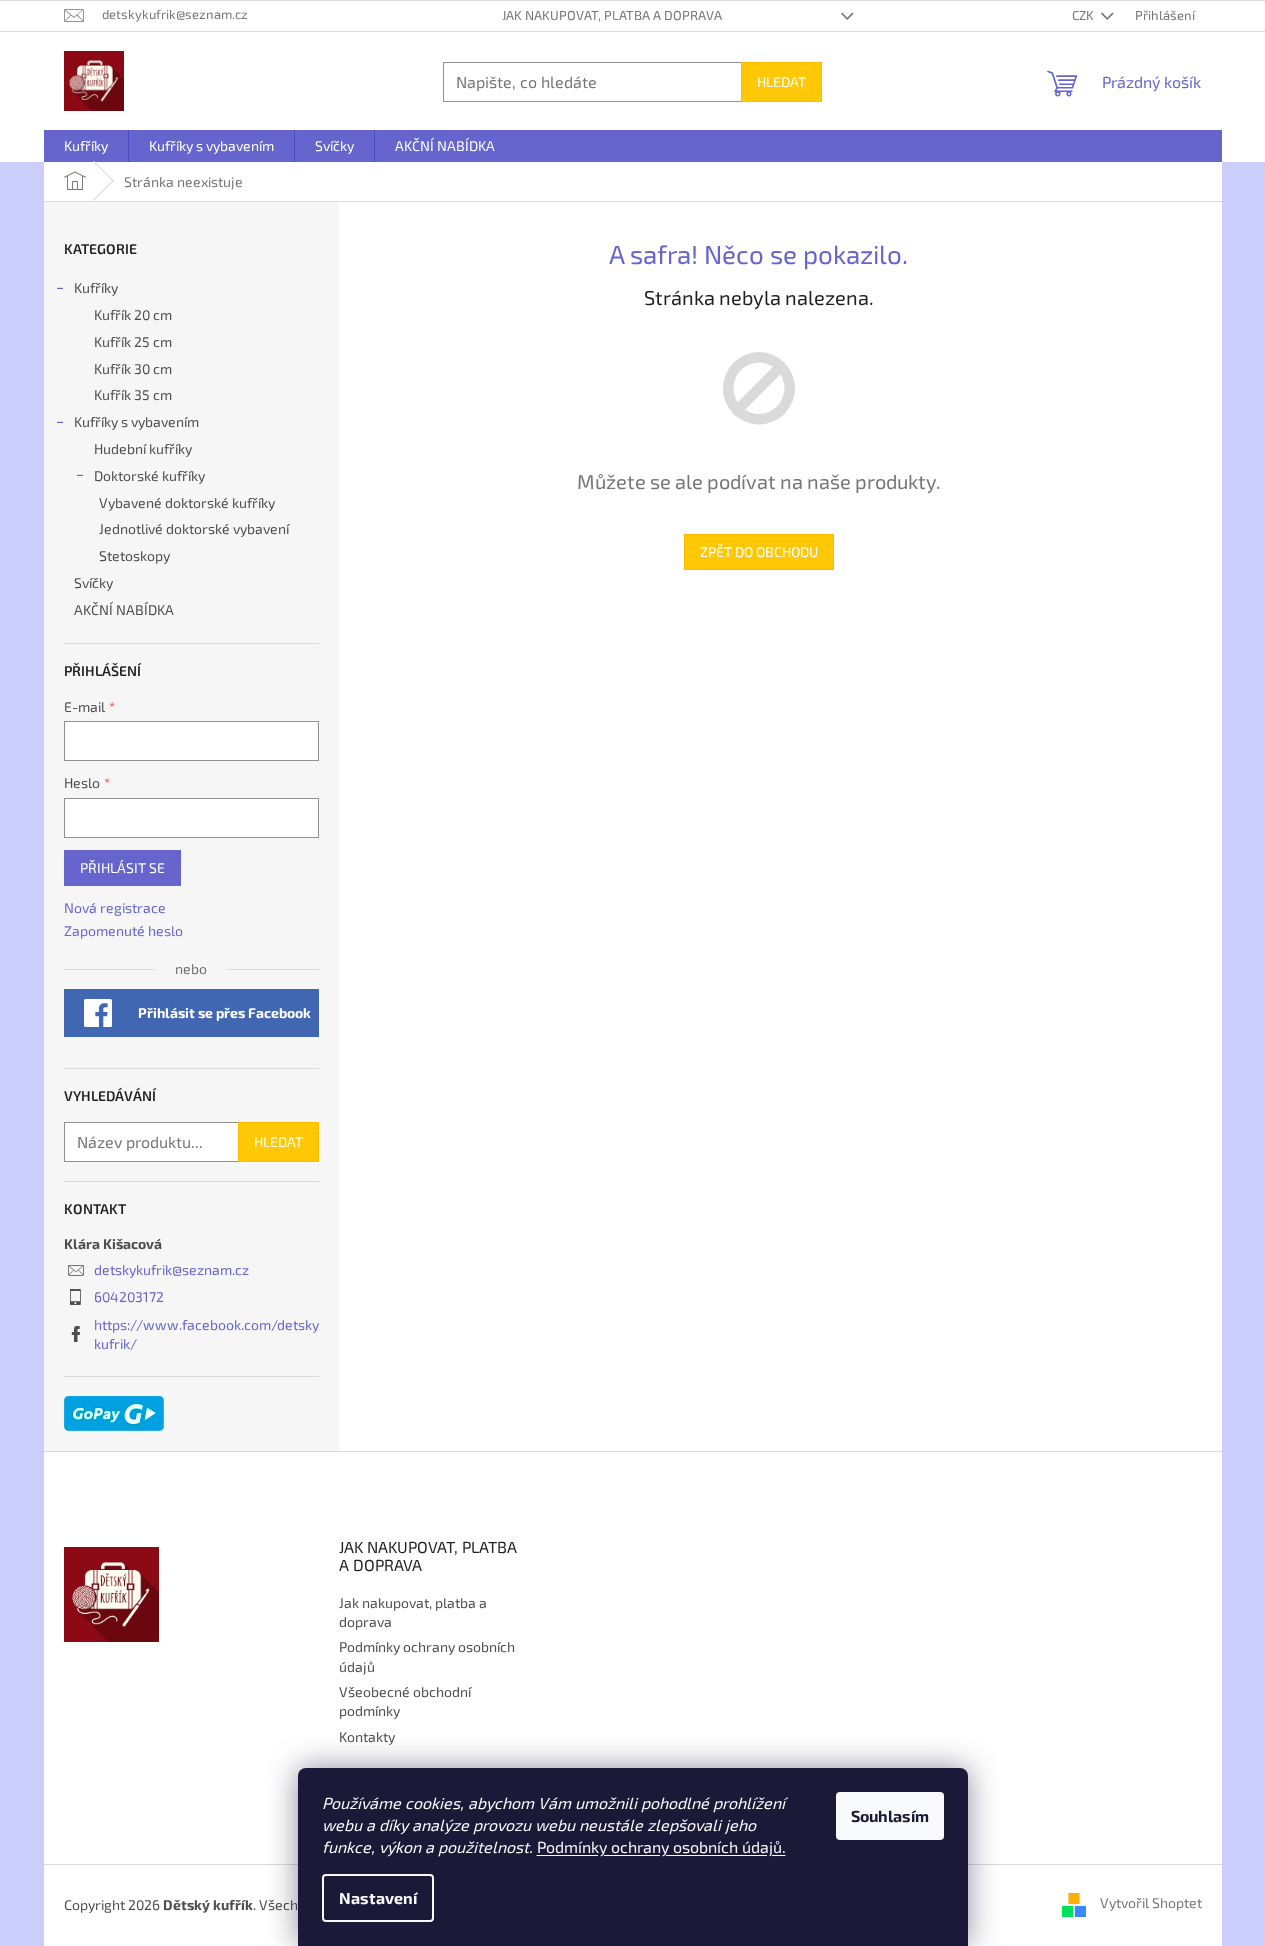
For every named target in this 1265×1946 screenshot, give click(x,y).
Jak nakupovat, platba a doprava (612, 15)
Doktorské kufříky (149, 475)
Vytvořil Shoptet (1151, 1903)
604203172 (129, 1296)
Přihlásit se (122, 867)
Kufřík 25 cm (133, 341)
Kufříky (96, 287)
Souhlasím (890, 1815)
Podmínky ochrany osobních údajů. (661, 1846)
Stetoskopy (134, 555)
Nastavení (378, 1897)
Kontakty (367, 1736)
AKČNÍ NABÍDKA (124, 609)
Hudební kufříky (143, 448)
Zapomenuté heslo (123, 930)
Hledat (781, 81)
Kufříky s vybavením (136, 421)
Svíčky (93, 582)
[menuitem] (86, 146)
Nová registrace (115, 907)
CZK (1084, 15)
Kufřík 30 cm (133, 368)
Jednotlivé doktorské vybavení (194, 528)
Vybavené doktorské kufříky (187, 502)
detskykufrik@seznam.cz (171, 1269)
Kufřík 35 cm (133, 394)
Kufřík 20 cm (133, 314)
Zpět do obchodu (759, 551)
